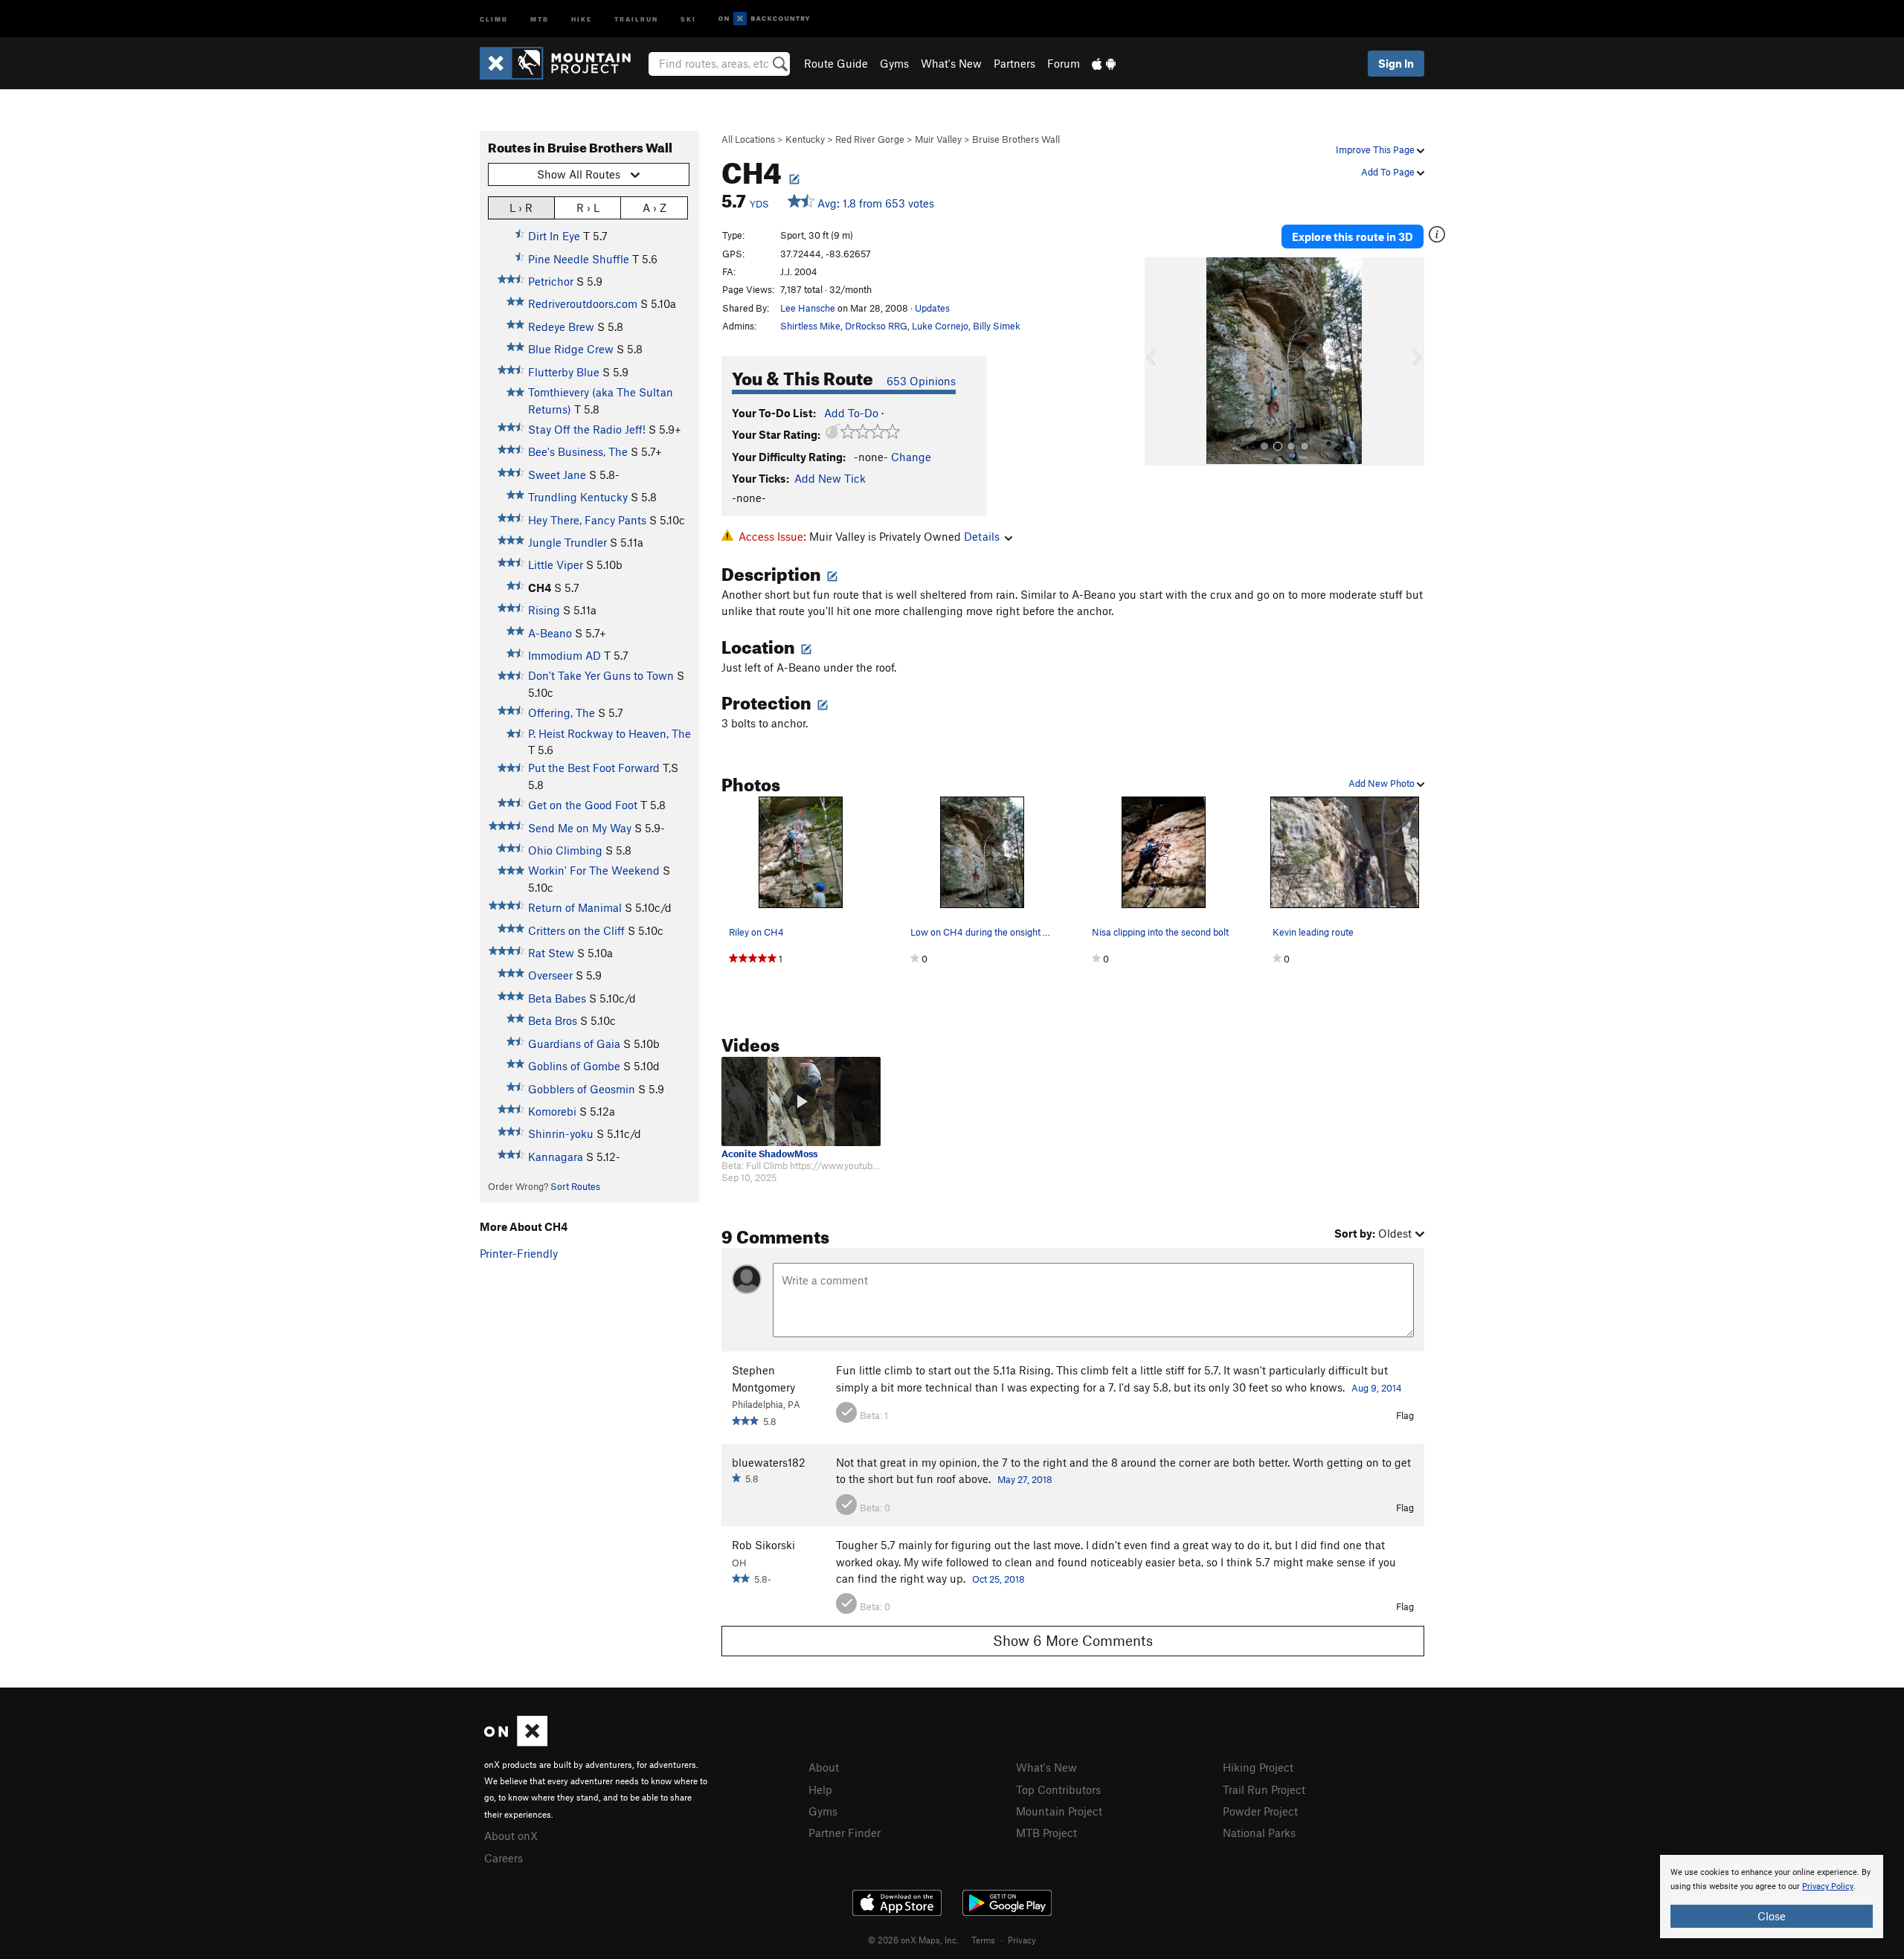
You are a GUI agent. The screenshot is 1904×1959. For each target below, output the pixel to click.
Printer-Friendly (519, 1253)
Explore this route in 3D (1353, 237)
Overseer (550, 975)
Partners (1014, 63)
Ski (688, 18)
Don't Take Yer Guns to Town (601, 675)
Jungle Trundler (567, 542)
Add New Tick (830, 478)
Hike (582, 18)
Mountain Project (1059, 1811)
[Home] (563, 63)
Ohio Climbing (565, 850)
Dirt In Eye (554, 236)
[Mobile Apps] (1104, 63)
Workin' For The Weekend (594, 870)
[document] (1772, 1897)
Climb (494, 18)
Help (820, 1789)
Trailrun (636, 18)
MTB (540, 18)
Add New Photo (1383, 783)
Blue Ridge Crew (571, 349)
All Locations (748, 139)
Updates (932, 308)
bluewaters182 (769, 1462)
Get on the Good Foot (583, 805)
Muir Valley (938, 139)
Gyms (894, 63)
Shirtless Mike (810, 326)
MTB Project (1046, 1833)
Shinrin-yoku (561, 1133)
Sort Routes (575, 1186)
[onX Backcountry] (764, 19)
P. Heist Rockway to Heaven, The (610, 733)
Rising (544, 610)
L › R (521, 208)
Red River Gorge (870, 139)
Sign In (1396, 63)
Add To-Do (851, 413)
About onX (511, 1836)
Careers (504, 1858)
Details (982, 536)
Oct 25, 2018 (998, 1579)
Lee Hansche (808, 308)
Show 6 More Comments (1073, 1640)
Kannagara (556, 1157)
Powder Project (1260, 1811)
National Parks (1259, 1833)
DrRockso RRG (876, 326)
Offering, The (562, 712)
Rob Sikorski (763, 1545)
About (824, 1767)
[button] (1160, 361)
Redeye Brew (561, 326)
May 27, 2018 (1025, 1479)
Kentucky (805, 139)
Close (1772, 1916)
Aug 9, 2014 (1377, 1388)
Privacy (1022, 1940)
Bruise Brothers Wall (1016, 139)
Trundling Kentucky (578, 497)
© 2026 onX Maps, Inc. (913, 1940)
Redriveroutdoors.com (583, 303)
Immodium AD (565, 655)
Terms (983, 1940)
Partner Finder (845, 1833)
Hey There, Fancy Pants (587, 520)
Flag (1405, 1415)
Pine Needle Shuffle (579, 259)
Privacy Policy (1828, 1886)
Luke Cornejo (940, 326)
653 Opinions (921, 381)
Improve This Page (1376, 149)
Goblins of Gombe (574, 1066)
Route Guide (836, 63)
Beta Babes (557, 998)
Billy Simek (997, 326)
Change (911, 457)
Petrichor (551, 281)
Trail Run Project (1264, 1789)
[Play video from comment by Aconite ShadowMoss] (801, 1101)
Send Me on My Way (580, 828)
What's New (951, 63)
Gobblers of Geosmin (582, 1089)
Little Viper (556, 564)
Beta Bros (553, 1020)
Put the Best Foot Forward (594, 768)
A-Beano (550, 633)
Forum (1064, 63)
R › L (588, 208)
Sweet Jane (557, 475)
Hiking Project (1258, 1767)
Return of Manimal (575, 907)
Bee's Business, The (578, 451)
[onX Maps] (516, 1742)
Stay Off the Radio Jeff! (587, 429)
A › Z (654, 208)
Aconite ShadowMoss (769, 1154)
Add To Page (1389, 172)
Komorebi (552, 1111)
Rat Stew (551, 953)
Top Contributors (1058, 1789)
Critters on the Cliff (576, 930)
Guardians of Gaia (574, 1043)
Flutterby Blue (564, 372)
